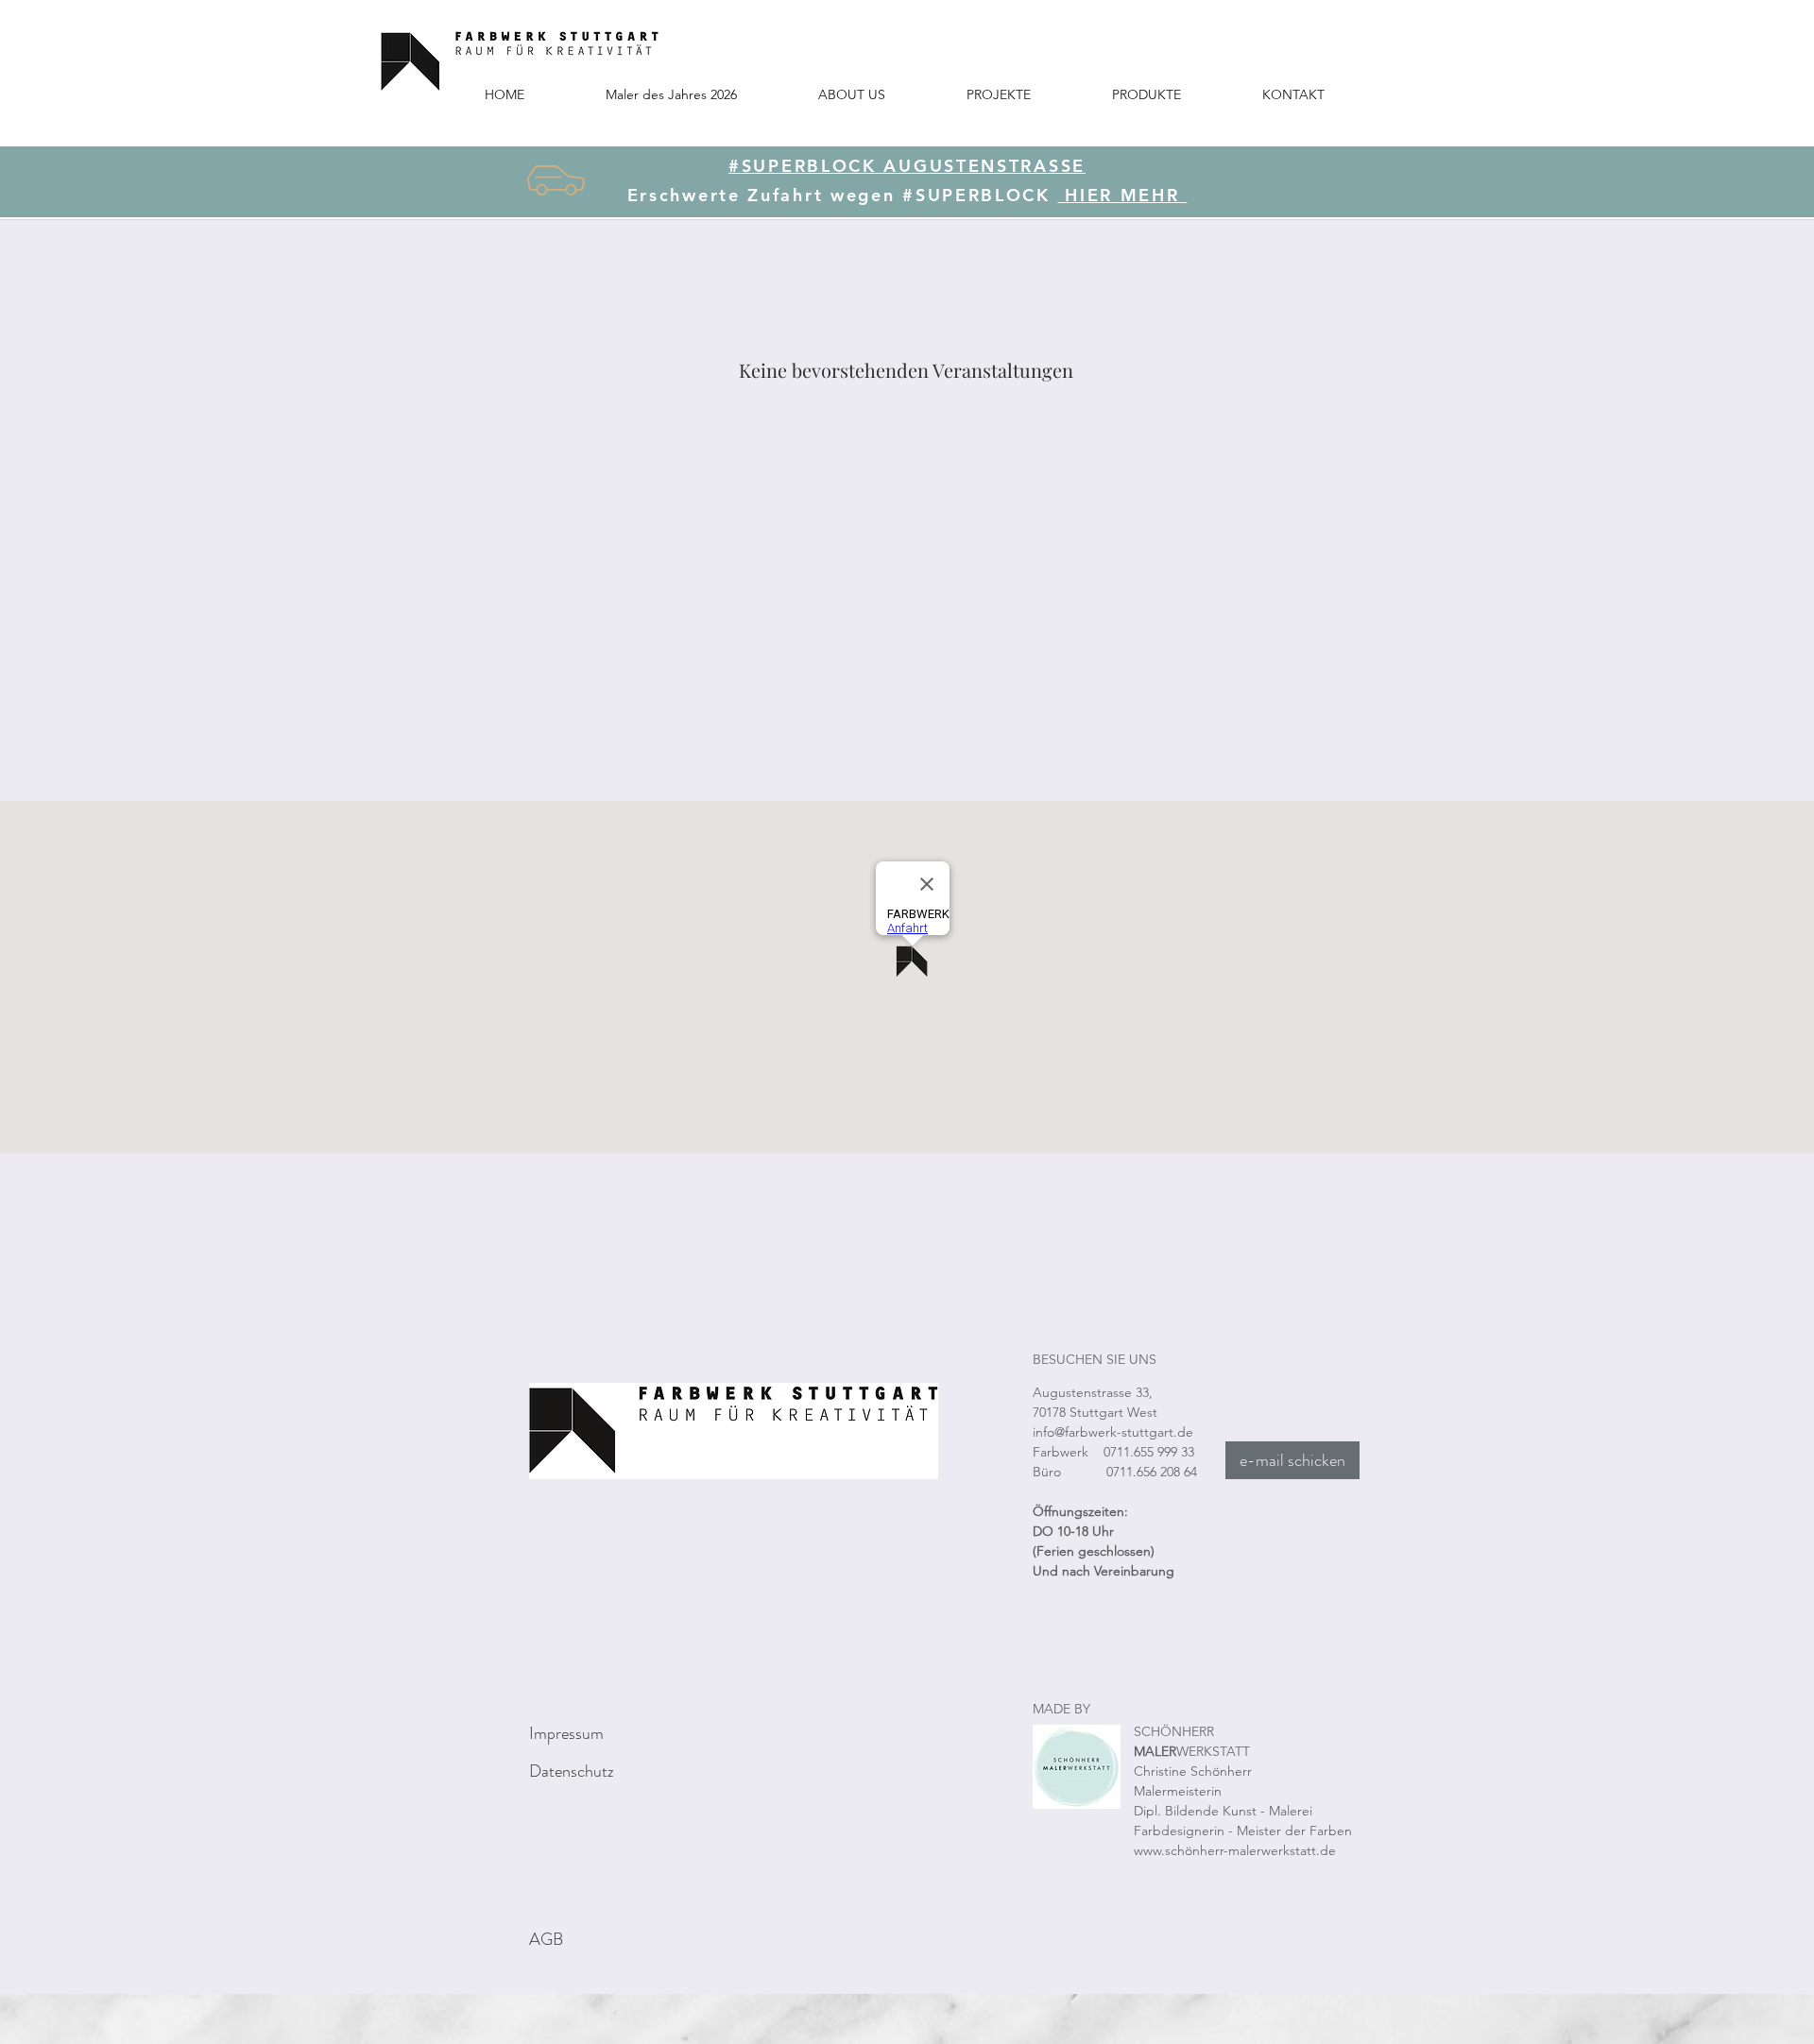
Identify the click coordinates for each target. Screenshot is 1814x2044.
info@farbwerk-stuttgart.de (1113, 1432)
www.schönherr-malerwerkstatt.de (1235, 1850)
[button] (999, 94)
